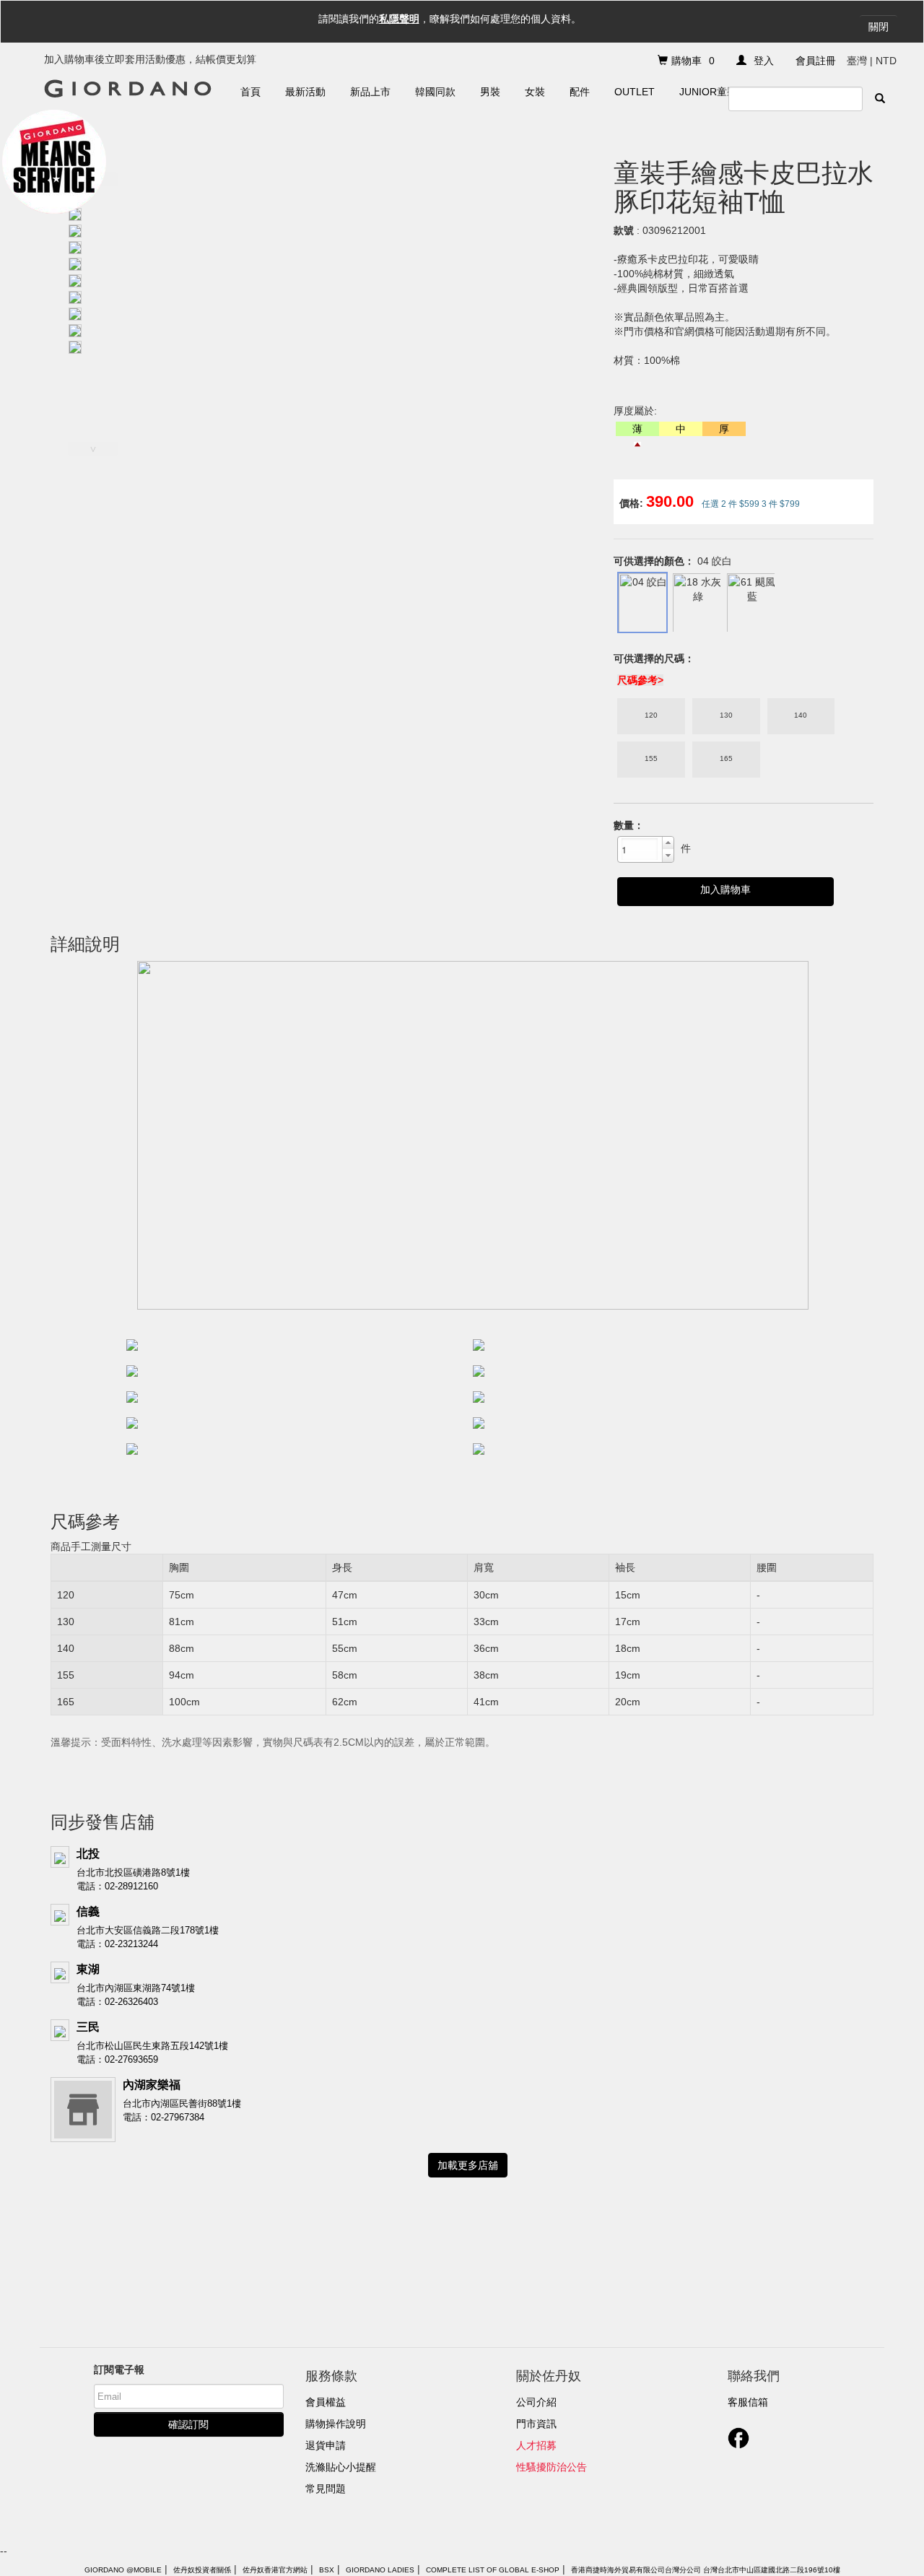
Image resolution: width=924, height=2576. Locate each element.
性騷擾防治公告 (552, 2467)
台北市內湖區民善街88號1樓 (182, 2103)
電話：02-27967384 (164, 2117)
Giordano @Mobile (123, 2570)
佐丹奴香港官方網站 (275, 2570)
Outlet (635, 92)
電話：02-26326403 (117, 2002)
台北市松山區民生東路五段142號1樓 (152, 2046)
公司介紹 (536, 2402)
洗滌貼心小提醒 (341, 2467)
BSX (327, 2570)
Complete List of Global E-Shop (493, 2570)
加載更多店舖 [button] (468, 2165)
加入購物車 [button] (725, 889)
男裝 (490, 92)
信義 (88, 1911)
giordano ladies (380, 2570)
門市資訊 (536, 2424)
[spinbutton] (640, 849)
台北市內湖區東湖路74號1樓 (136, 1988)
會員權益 (326, 2402)
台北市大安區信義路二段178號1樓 (148, 1930)
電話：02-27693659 (117, 2059)
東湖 (88, 1969)
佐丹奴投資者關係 (202, 2570)
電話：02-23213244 (117, 1944)
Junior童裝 (708, 92)
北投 (88, 1854)
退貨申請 (326, 2445)
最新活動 (305, 92)
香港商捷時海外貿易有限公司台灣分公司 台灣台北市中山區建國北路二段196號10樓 (706, 2570)
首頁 (250, 92)
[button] (668, 843)
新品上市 (370, 92)
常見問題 (326, 2489)
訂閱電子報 (119, 2370)
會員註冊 (816, 61)
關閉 (879, 27)
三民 (88, 2027)
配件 (580, 92)
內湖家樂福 (152, 2085)
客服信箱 (748, 2402)
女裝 (535, 92)
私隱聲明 (399, 19)
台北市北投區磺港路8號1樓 (133, 1872)
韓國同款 (435, 92)
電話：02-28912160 (117, 1886)
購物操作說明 (336, 2424)
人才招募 (536, 2445)
